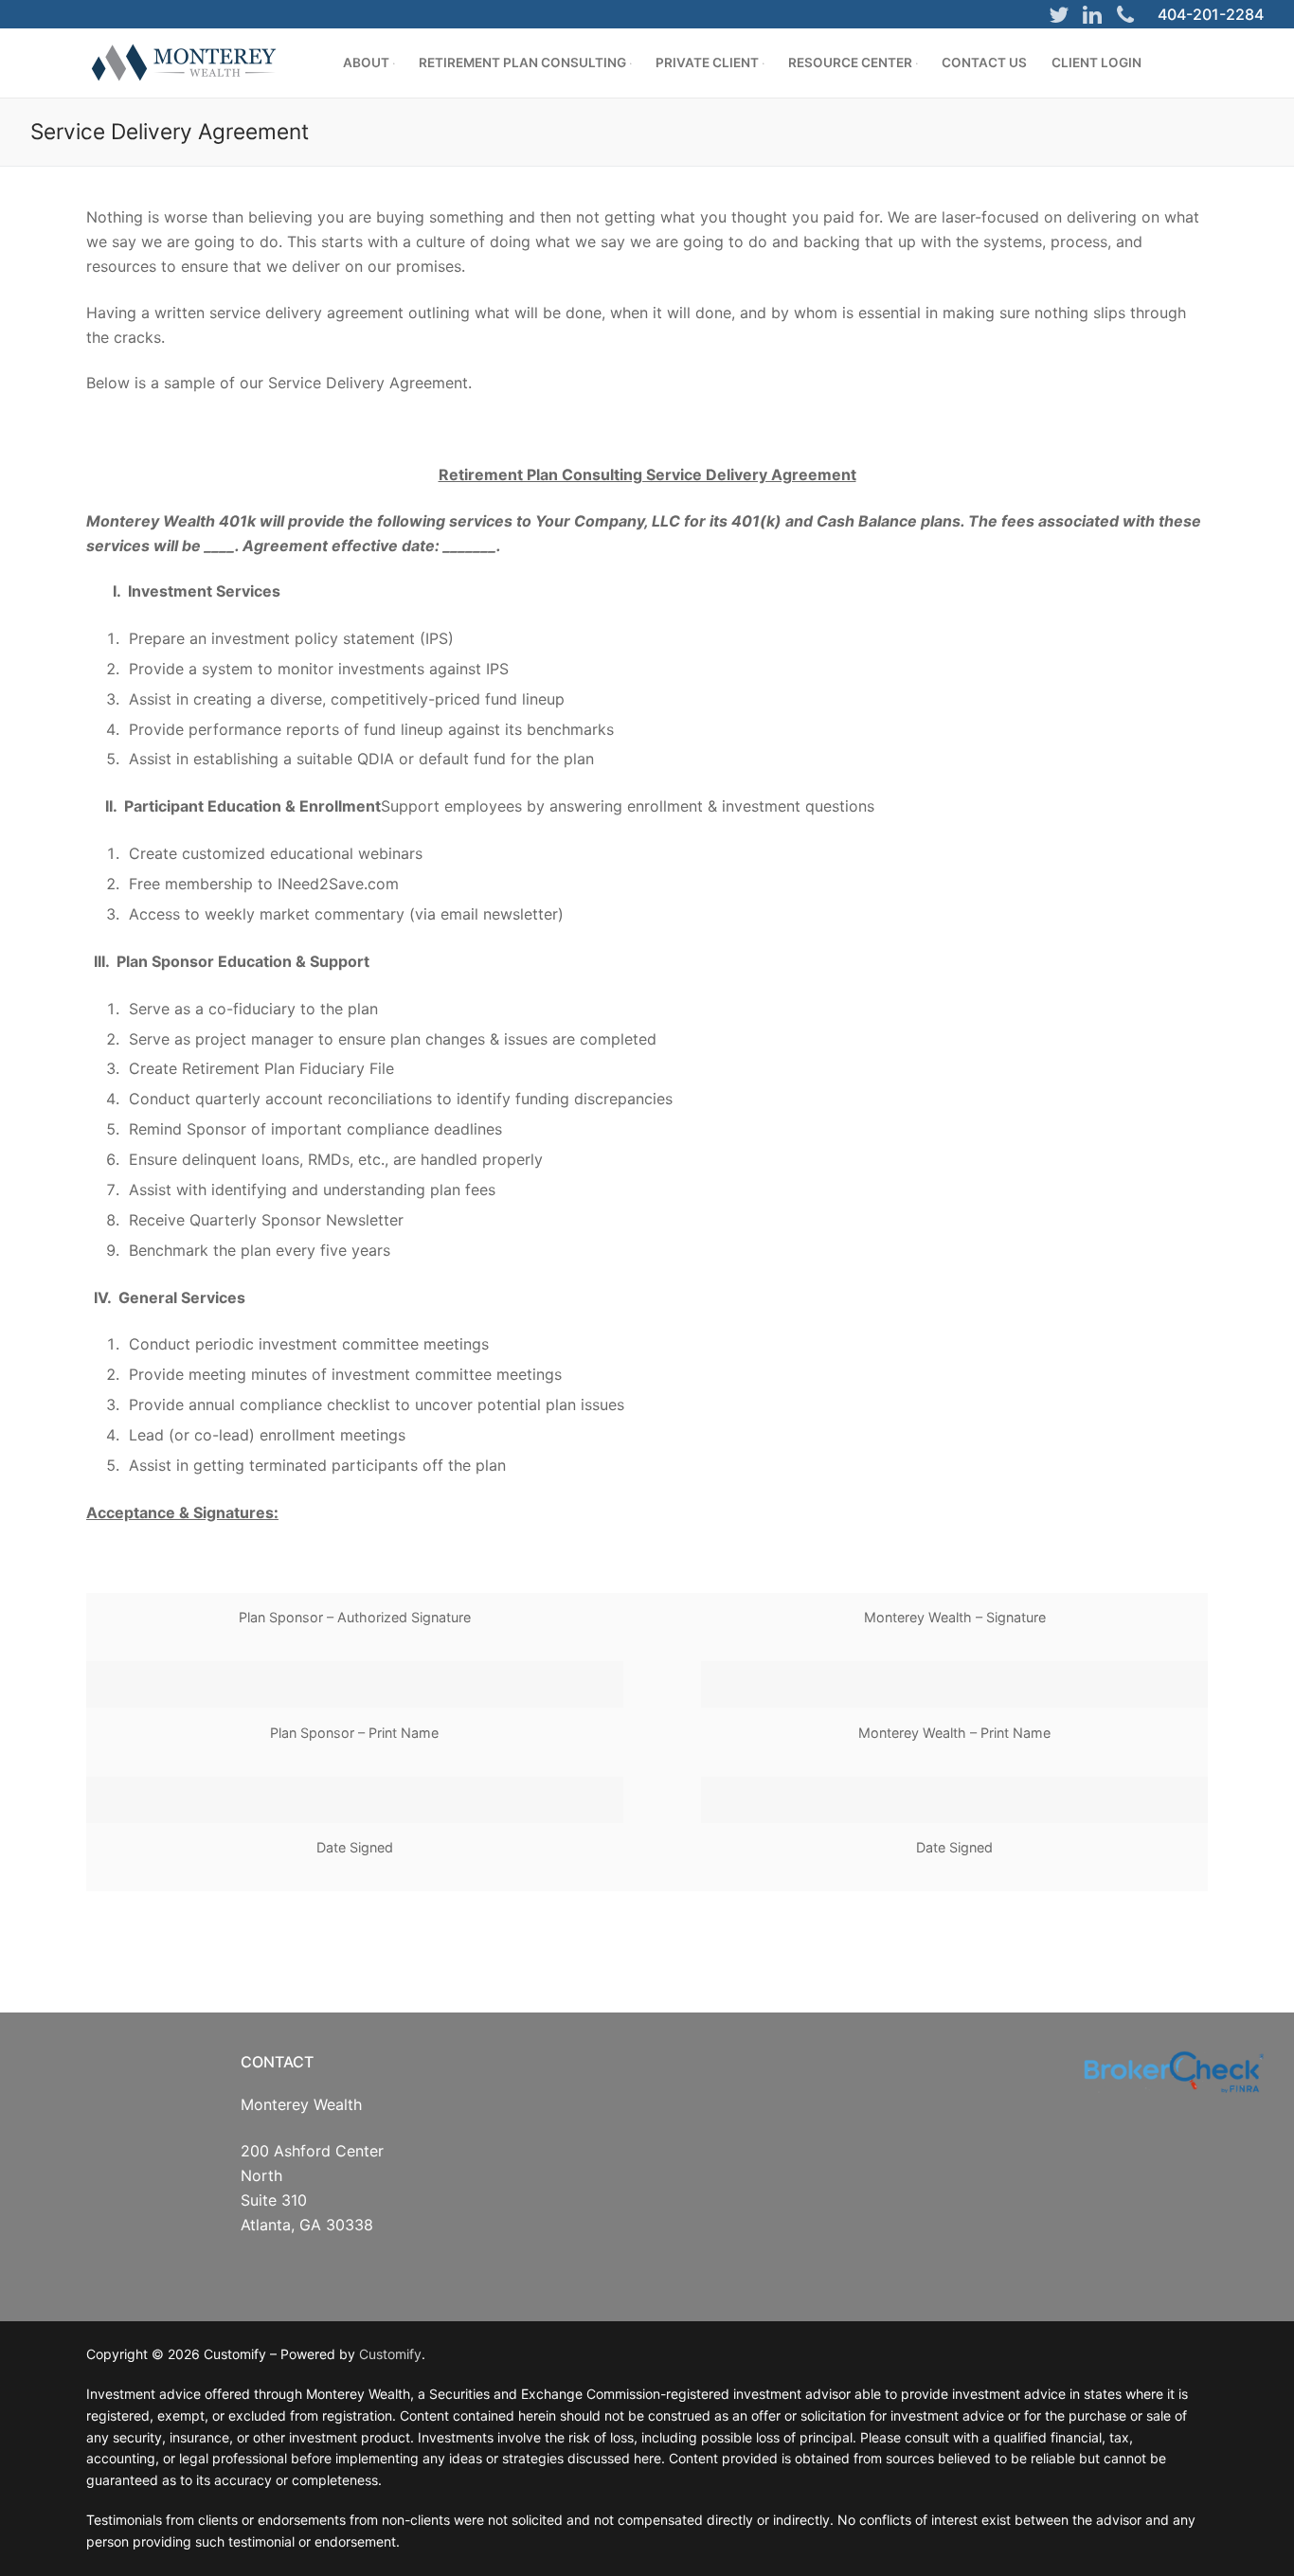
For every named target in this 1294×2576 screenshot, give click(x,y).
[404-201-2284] (1125, 14)
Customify (390, 2354)
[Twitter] (1058, 14)
